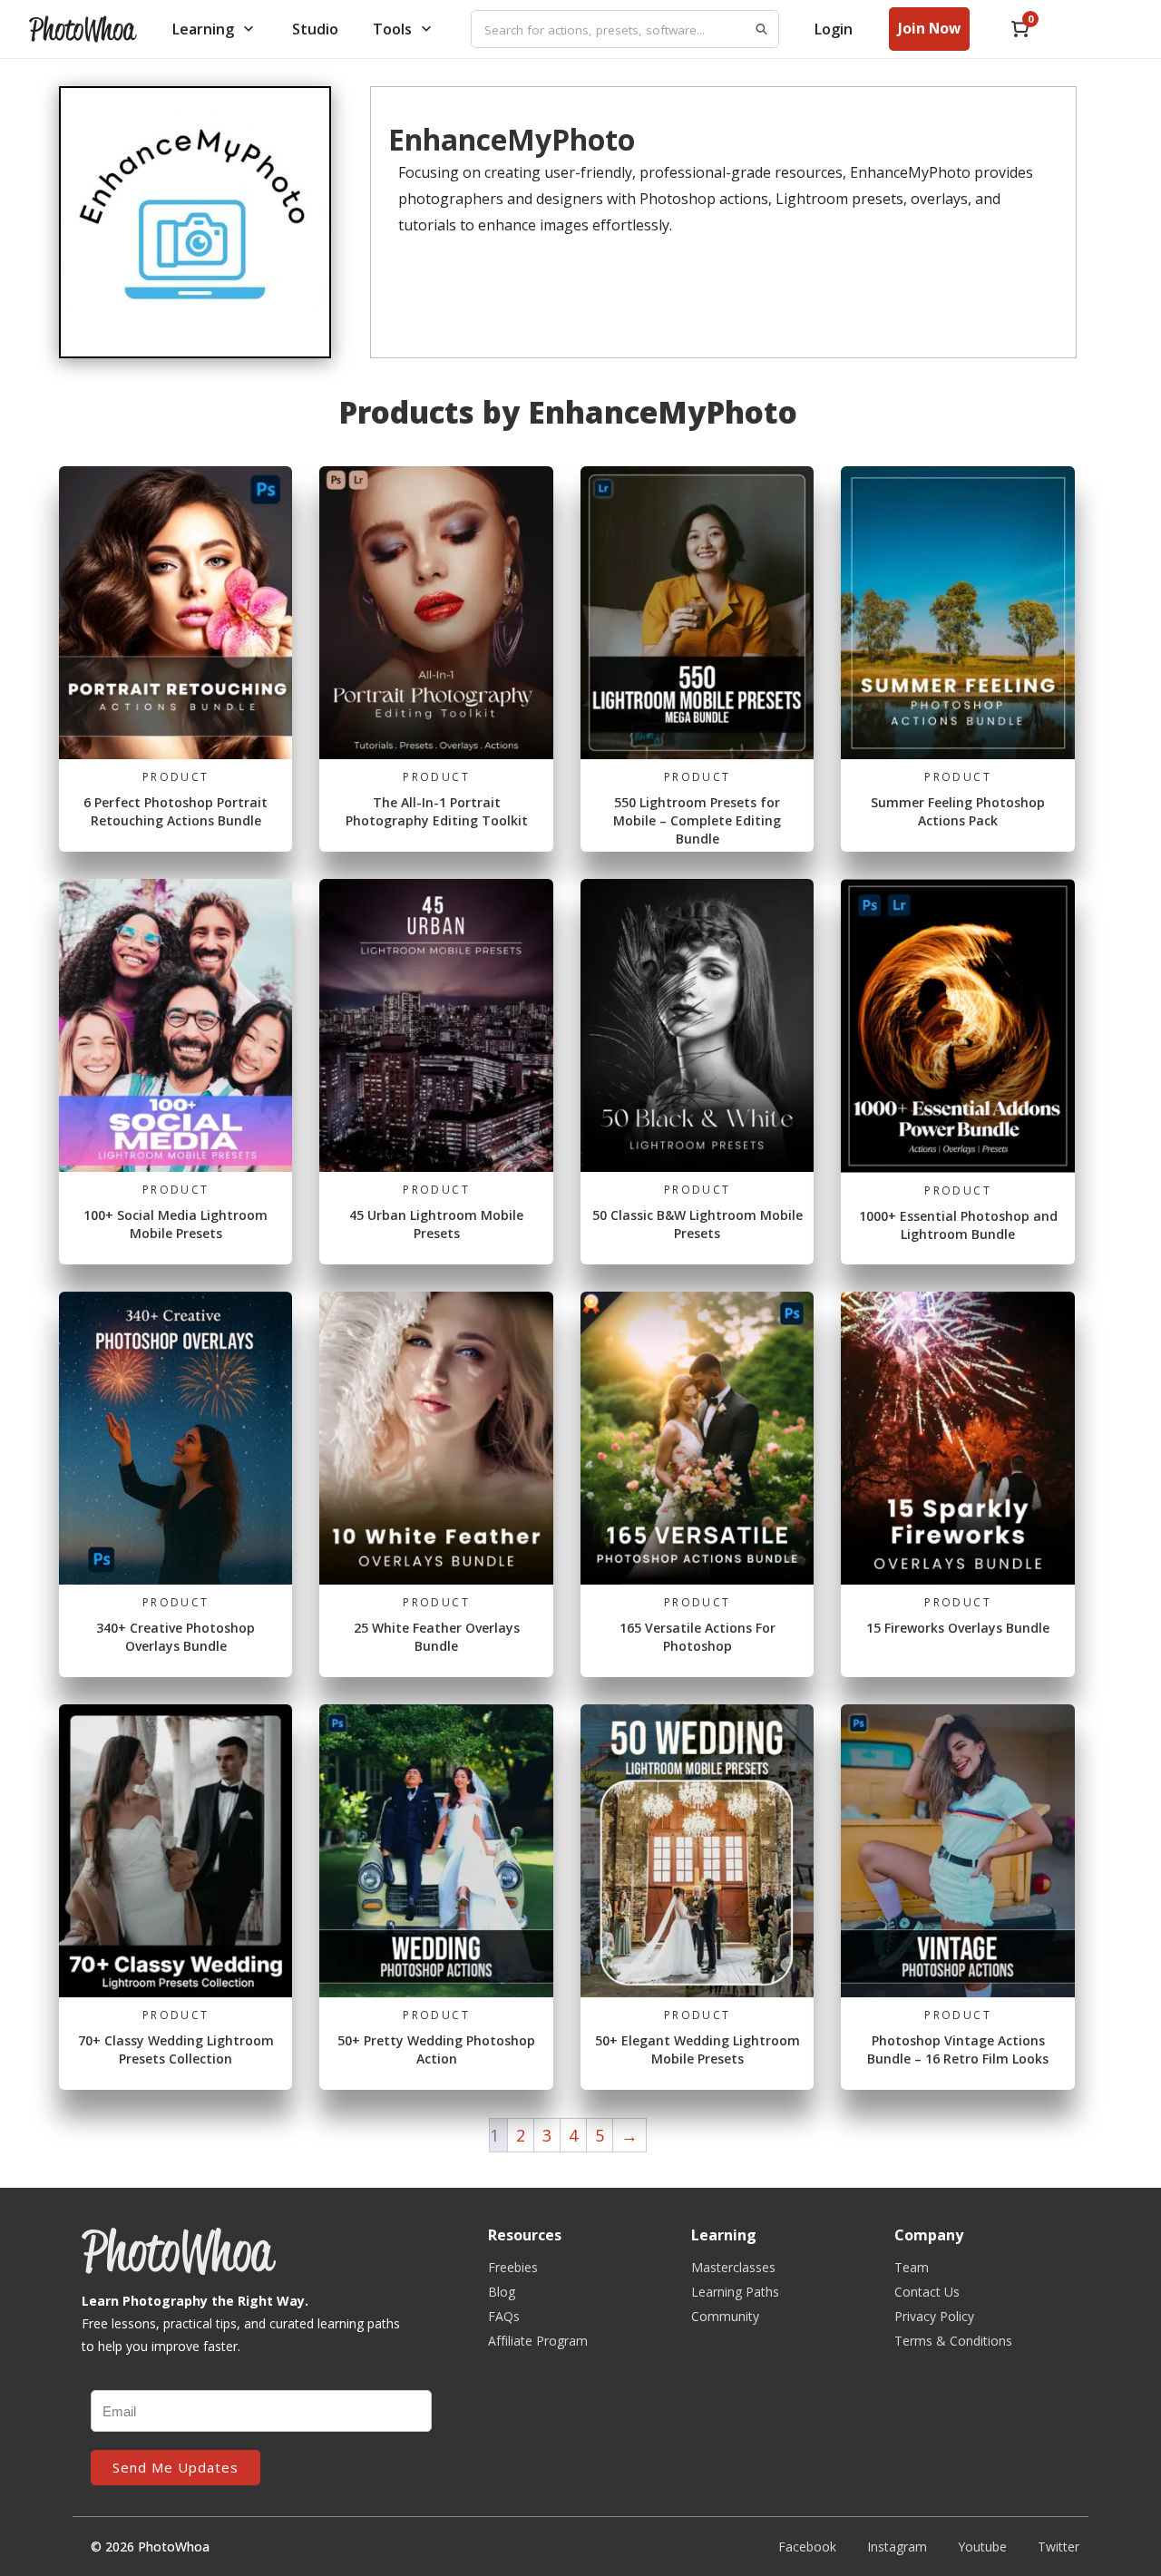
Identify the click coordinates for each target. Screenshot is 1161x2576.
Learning (203, 29)
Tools (392, 29)
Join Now (929, 28)
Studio (315, 29)
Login (834, 29)
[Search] (761, 29)
